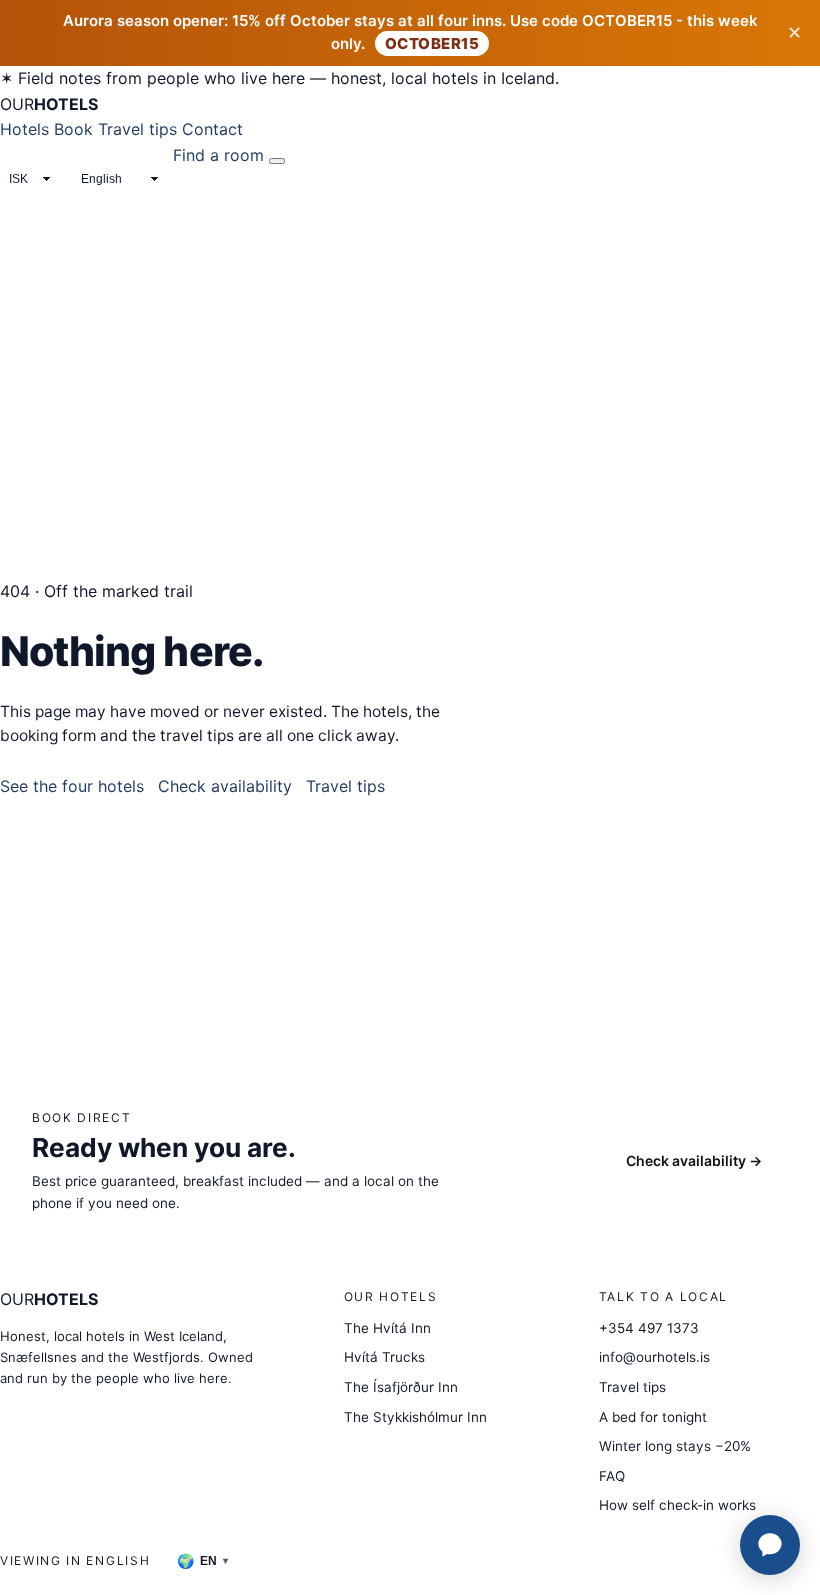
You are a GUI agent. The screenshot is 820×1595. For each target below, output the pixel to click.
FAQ (612, 1476)
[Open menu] (277, 161)
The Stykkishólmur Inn (415, 1417)
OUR (49, 104)
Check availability (225, 786)
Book (73, 129)
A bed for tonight (653, 1417)
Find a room (218, 155)
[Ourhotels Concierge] (770, 1545)
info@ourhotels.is (654, 1357)
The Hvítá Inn (387, 1328)
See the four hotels (72, 786)
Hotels (24, 129)
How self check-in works (677, 1505)
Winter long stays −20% (675, 1446)
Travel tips (137, 129)
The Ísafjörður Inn (401, 1387)
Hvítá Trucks (384, 1357)
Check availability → (694, 1160)
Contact (212, 129)
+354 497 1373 (649, 1328)
